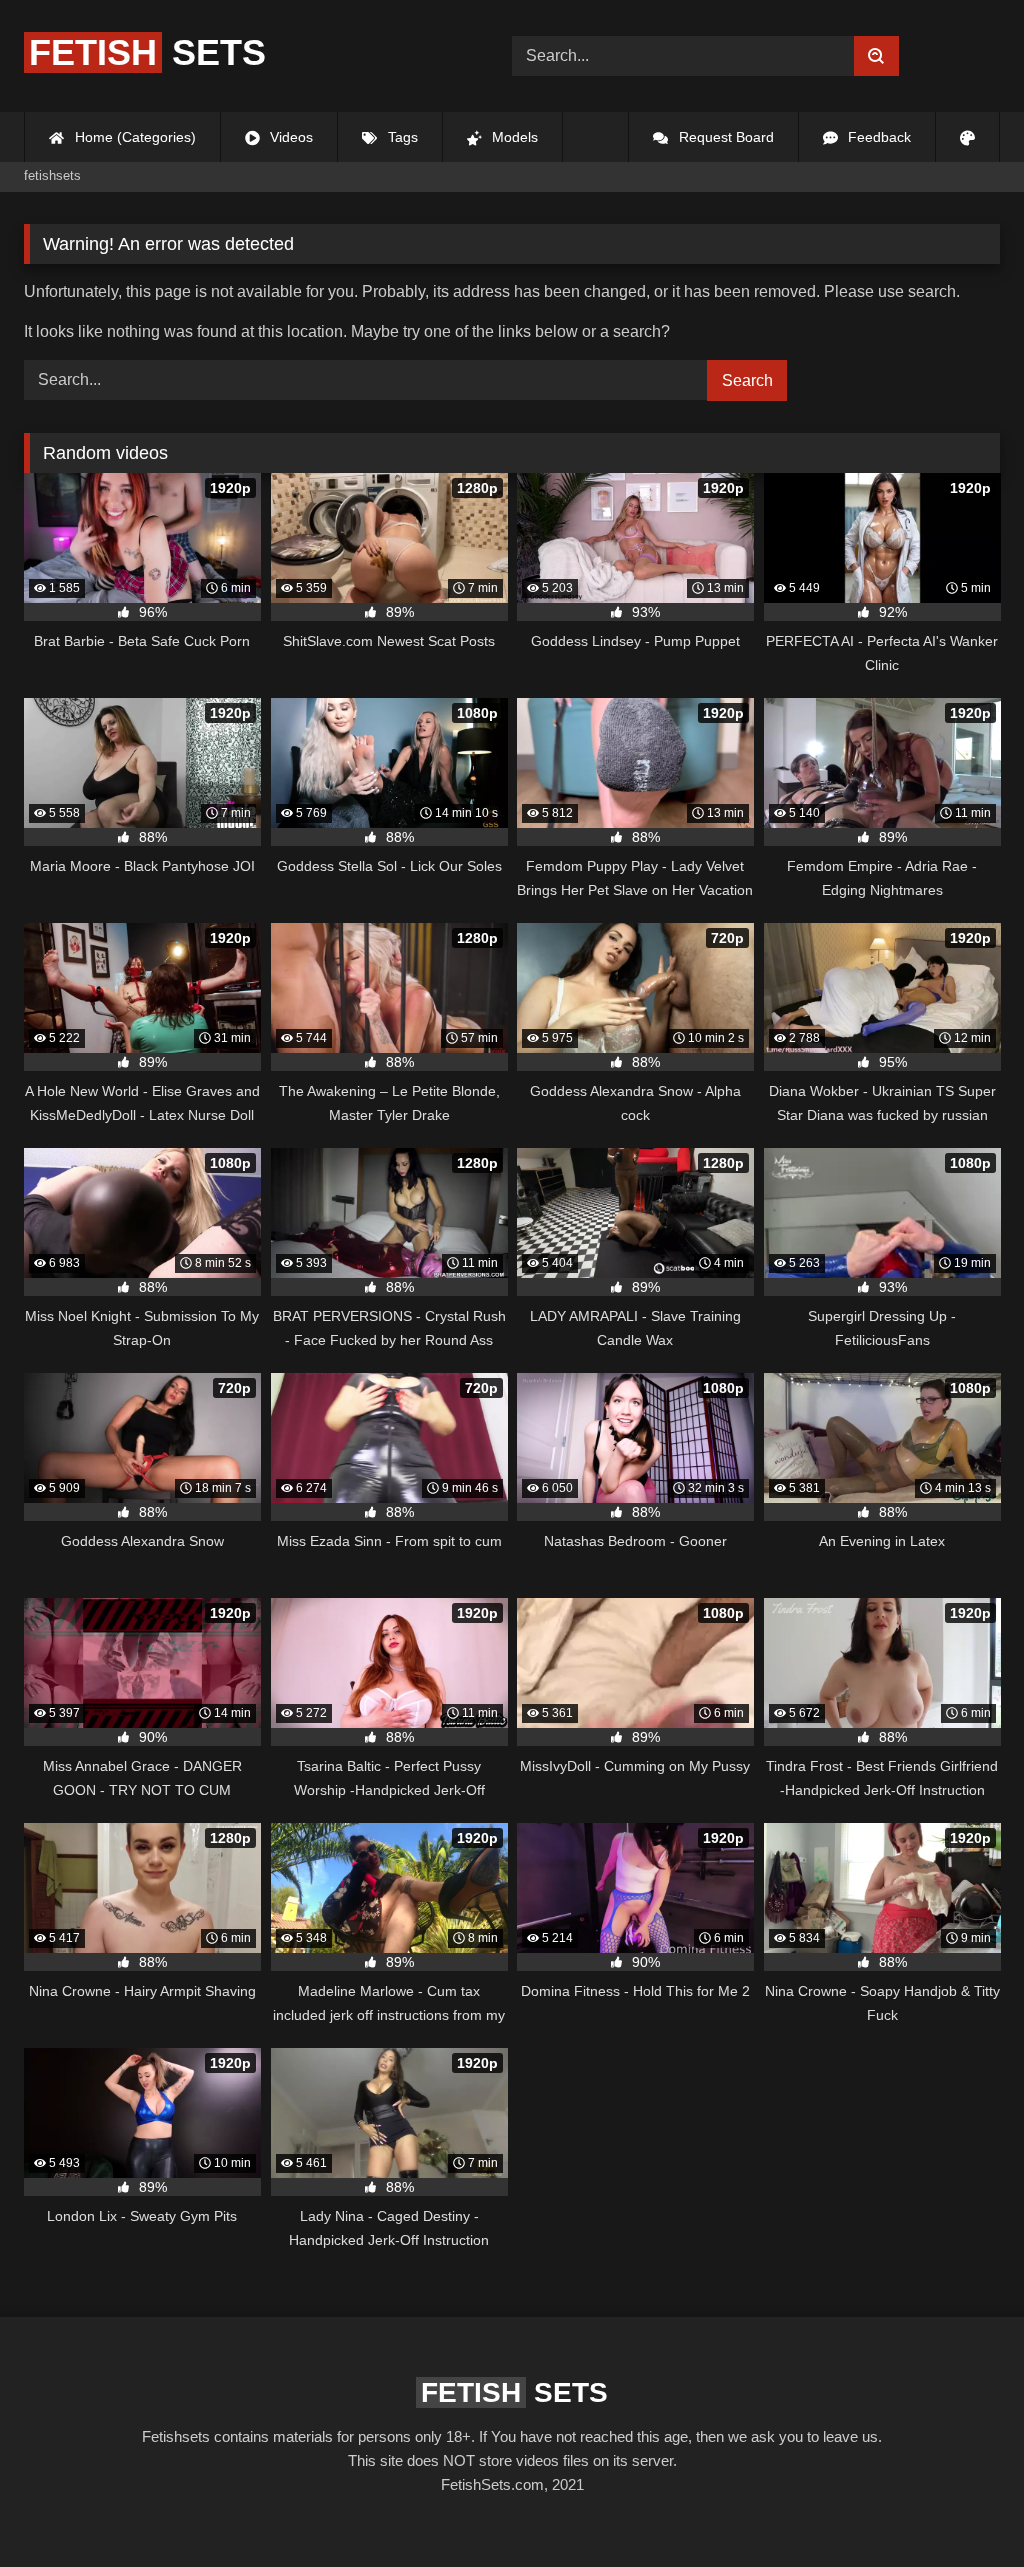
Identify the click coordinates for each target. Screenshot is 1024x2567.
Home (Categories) (133, 137)
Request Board (724, 137)
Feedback (877, 137)
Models (513, 137)
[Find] (876, 56)
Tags (401, 137)
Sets (147, 52)
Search (747, 380)
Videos (289, 137)
